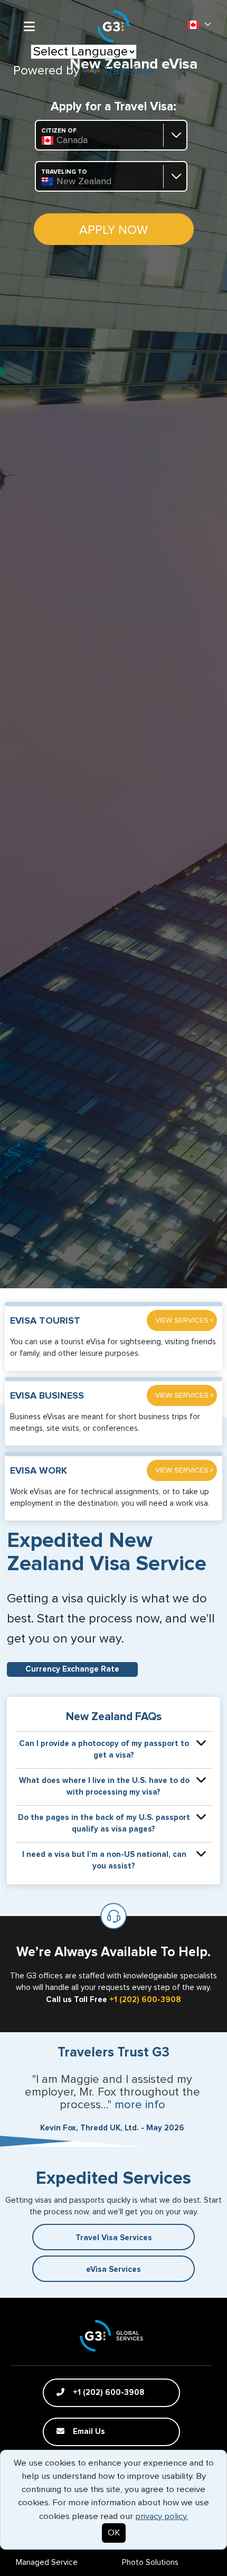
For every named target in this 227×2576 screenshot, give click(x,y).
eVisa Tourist (45, 1321)
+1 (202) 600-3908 (145, 2000)
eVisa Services (113, 2270)
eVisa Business (47, 1396)
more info (140, 2105)
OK (114, 2533)
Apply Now (113, 230)
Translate (128, 71)
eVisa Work (39, 1471)
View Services (184, 1320)
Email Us (88, 2432)
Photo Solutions (150, 2563)
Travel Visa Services (114, 2238)
